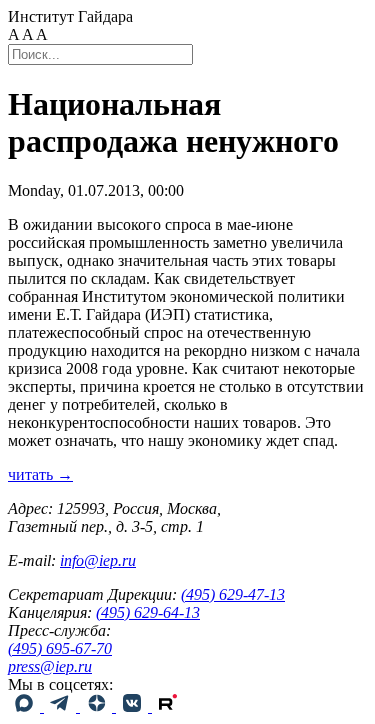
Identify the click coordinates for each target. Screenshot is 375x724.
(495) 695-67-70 (60, 648)
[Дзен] (98, 706)
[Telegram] (62, 706)
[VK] (134, 706)
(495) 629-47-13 (233, 594)
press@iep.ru (50, 666)
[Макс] (26, 706)
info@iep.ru (98, 560)
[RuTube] (168, 706)
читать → (40, 474)
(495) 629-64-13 (148, 612)
